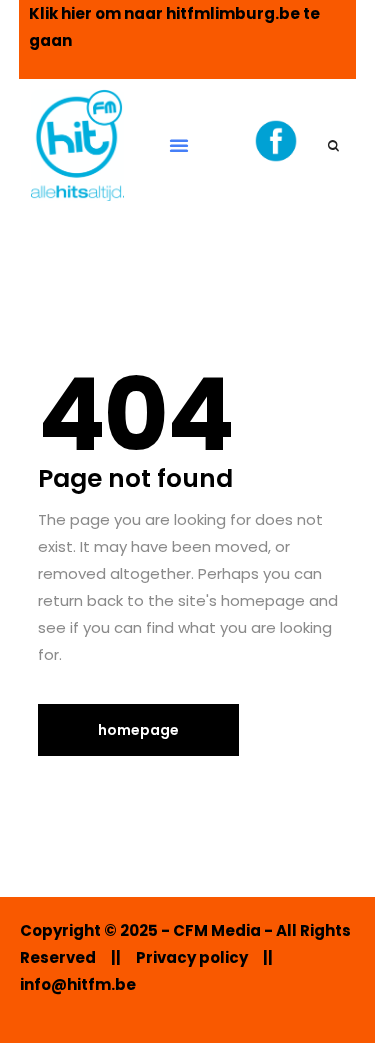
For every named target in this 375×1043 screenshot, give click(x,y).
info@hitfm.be (78, 984)
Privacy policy (192, 957)
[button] (179, 145)
